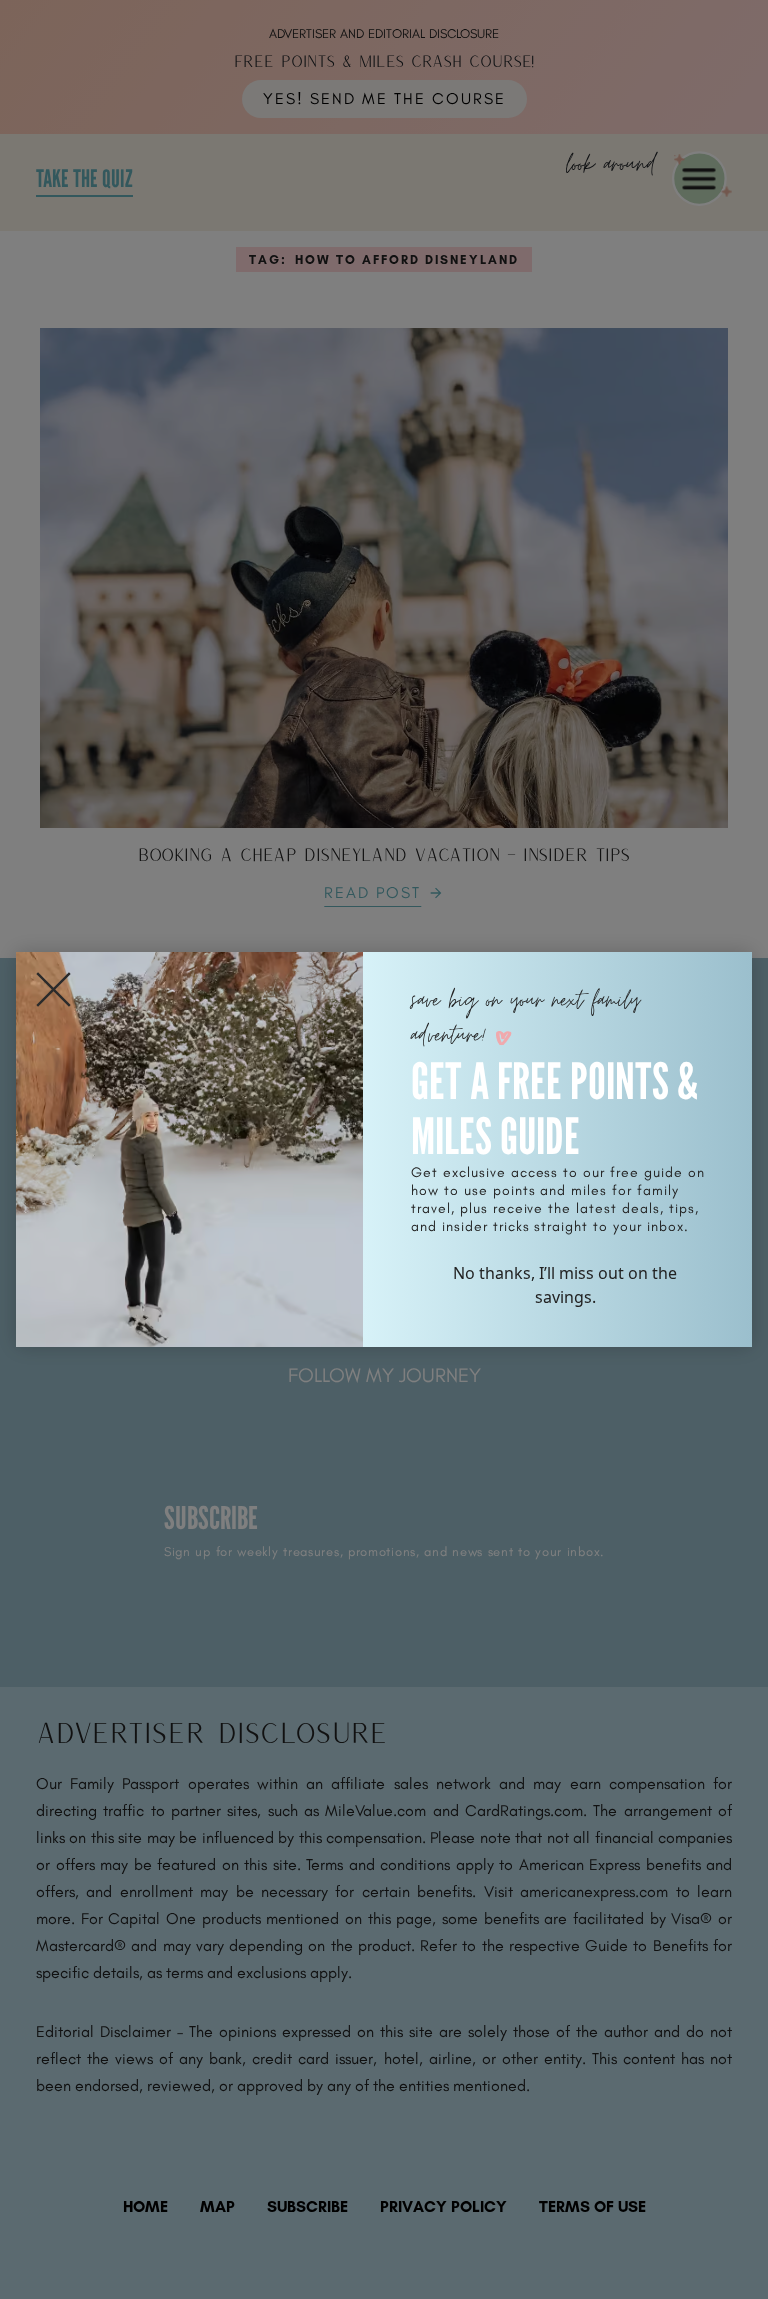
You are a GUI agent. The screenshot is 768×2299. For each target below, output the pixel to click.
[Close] (53, 989)
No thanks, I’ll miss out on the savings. (565, 1285)
